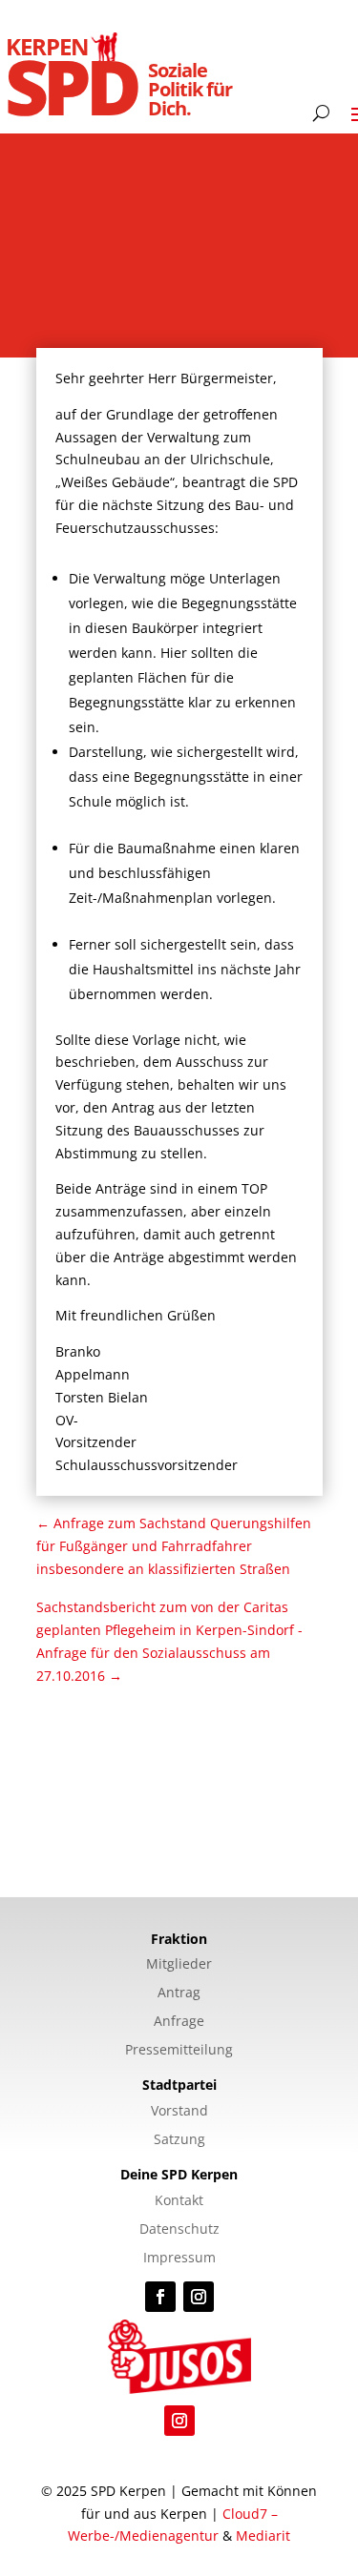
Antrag (179, 1993)
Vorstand (179, 2112)
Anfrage (179, 2022)
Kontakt (179, 2201)
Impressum (179, 2259)
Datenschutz (179, 2230)
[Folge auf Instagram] (199, 2297)
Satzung (179, 2140)
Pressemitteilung (179, 2051)
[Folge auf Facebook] (160, 2297)
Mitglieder (179, 1965)
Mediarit (263, 2535)
